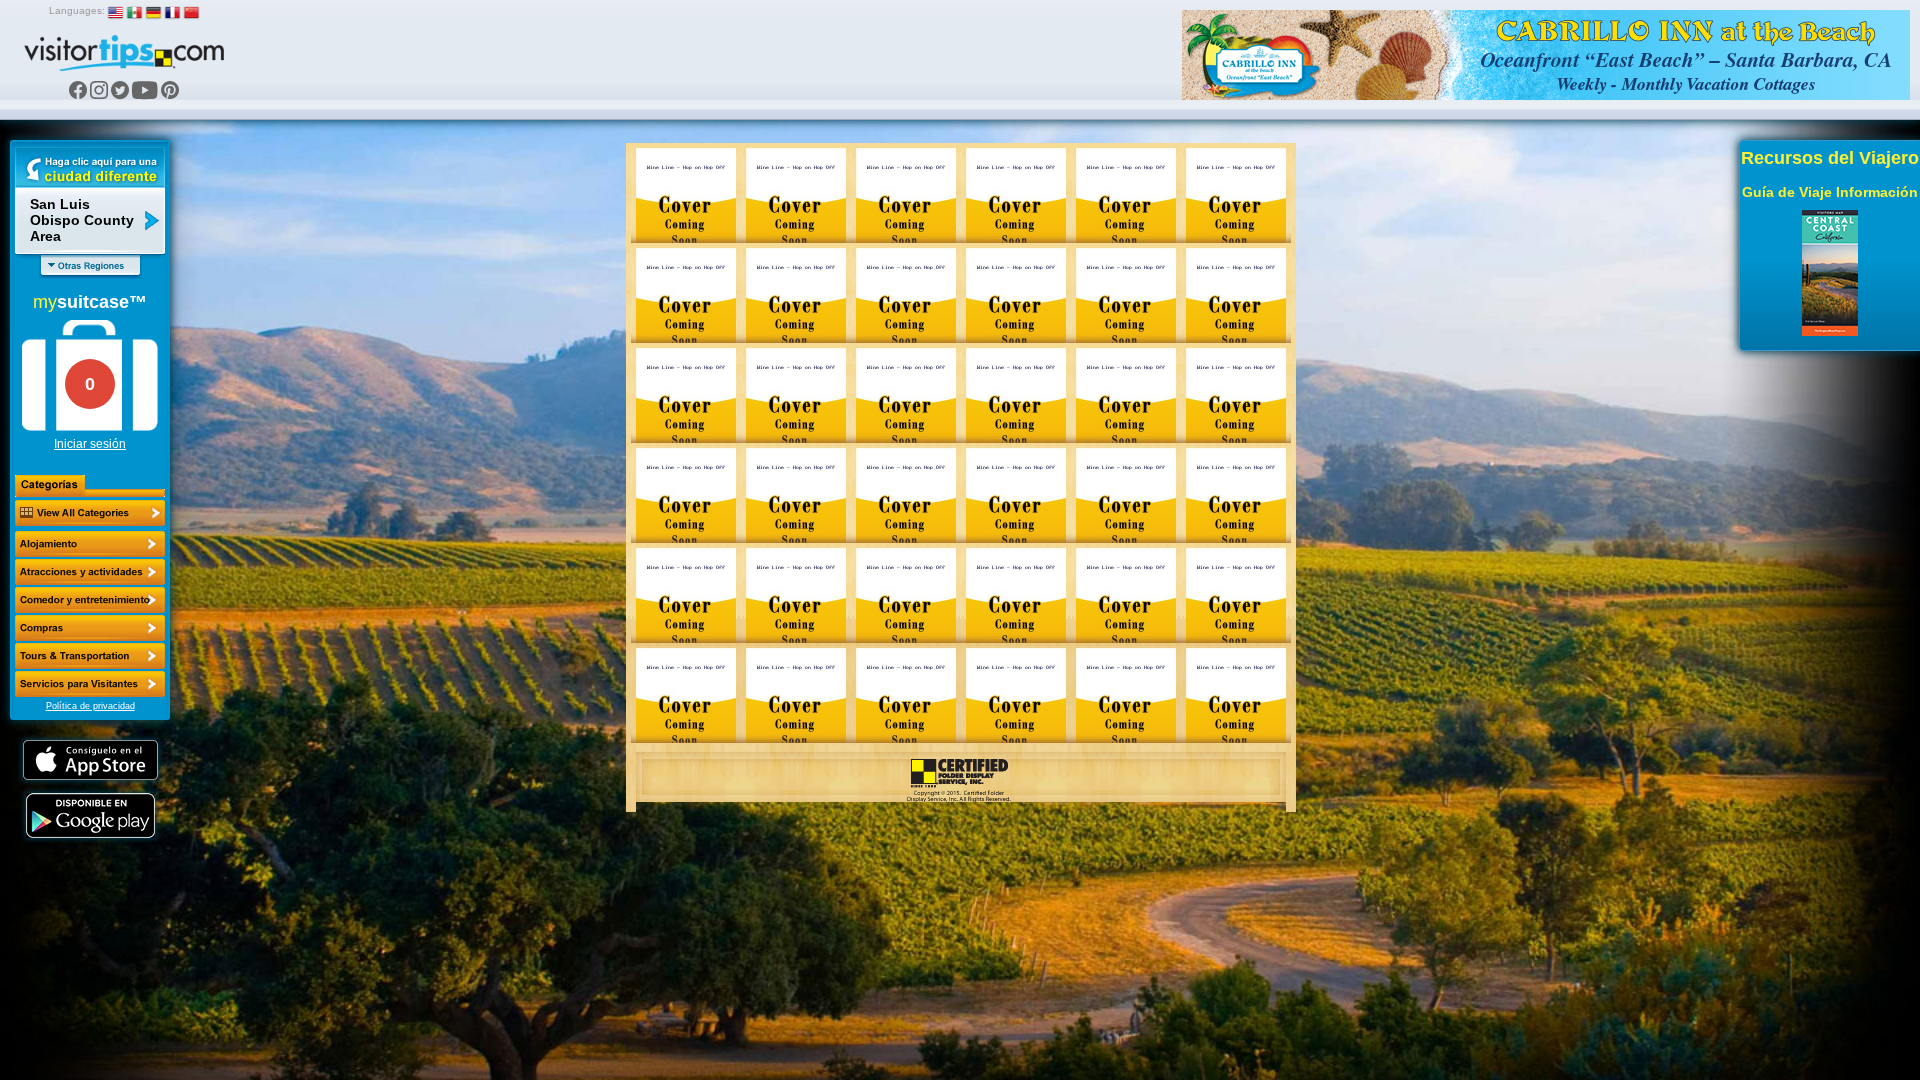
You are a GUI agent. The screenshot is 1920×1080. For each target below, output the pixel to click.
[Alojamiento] (90, 544)
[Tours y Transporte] (90, 656)
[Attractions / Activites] (90, 572)
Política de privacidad (90, 706)
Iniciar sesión (90, 444)
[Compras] (90, 628)
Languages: (77, 10)
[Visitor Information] (90, 684)
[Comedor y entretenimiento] (90, 600)
